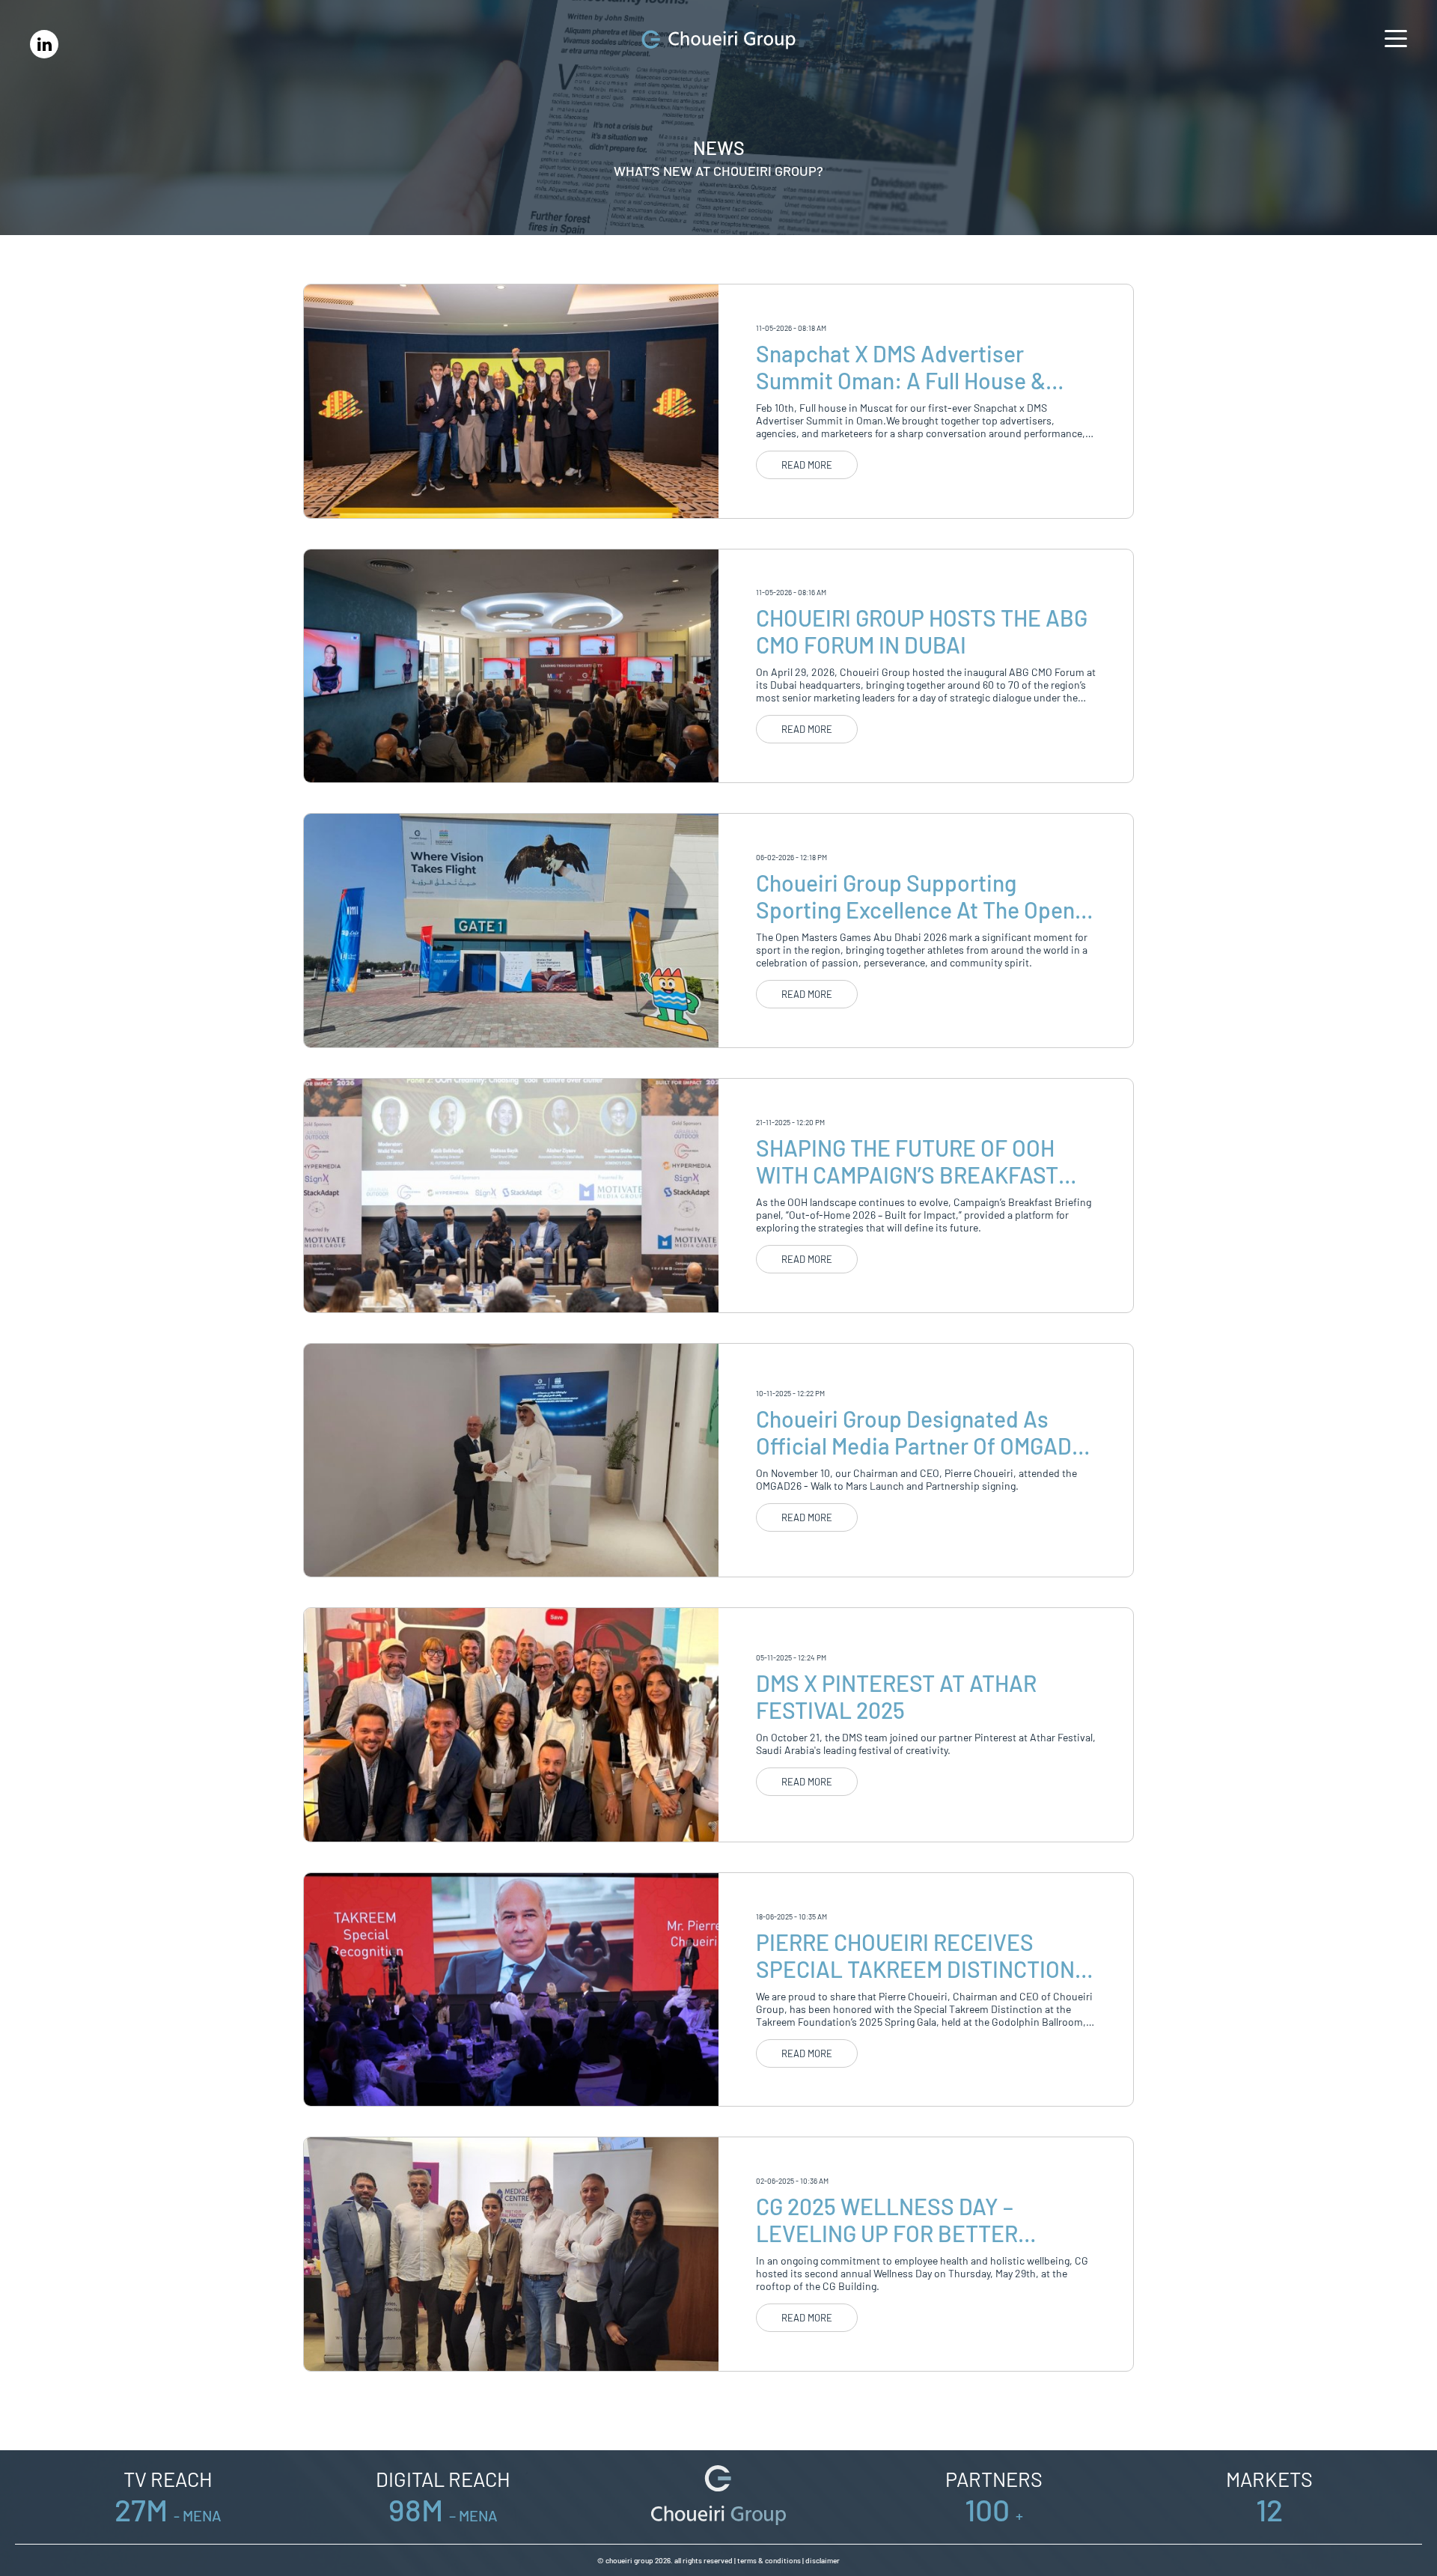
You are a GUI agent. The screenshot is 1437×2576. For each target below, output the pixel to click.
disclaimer (823, 2560)
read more (807, 465)
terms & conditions (769, 2560)
